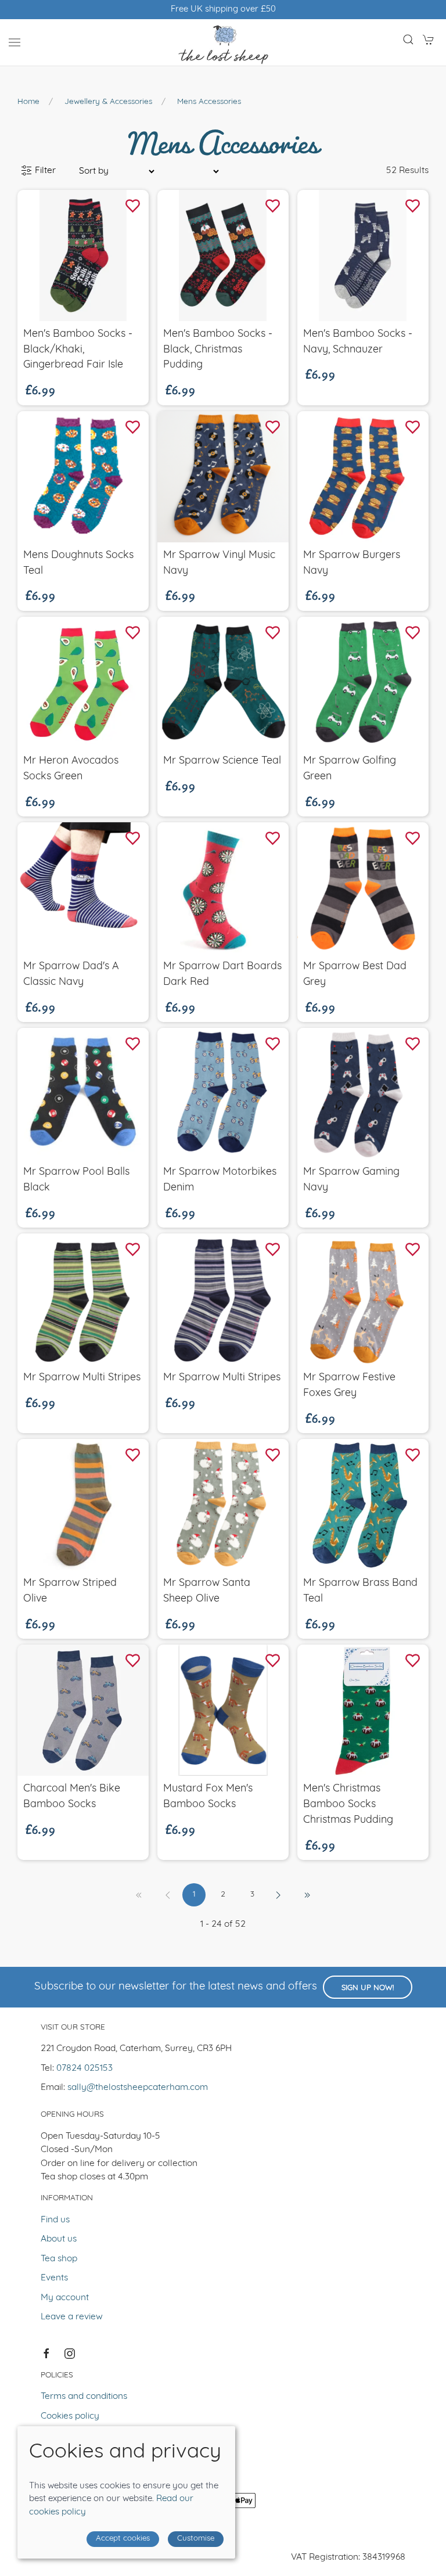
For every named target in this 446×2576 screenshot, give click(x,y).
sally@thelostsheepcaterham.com (138, 2088)
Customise (196, 2539)
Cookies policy (70, 2416)
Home (28, 102)
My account (65, 2298)
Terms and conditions (84, 2397)
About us (59, 2239)
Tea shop (59, 2259)
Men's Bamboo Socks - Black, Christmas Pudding (218, 350)
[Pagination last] (307, 1895)
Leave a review (72, 2317)
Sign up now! (368, 1988)
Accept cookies (123, 2539)
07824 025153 (84, 2068)
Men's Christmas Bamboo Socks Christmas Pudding (348, 1805)
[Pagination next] (278, 1895)
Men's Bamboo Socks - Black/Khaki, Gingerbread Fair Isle (78, 350)
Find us (55, 2220)
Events (54, 2278)
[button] (15, 42)
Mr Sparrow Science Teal (222, 761)
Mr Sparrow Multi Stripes (82, 1378)
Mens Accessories (209, 102)
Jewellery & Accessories (108, 102)
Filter (44, 171)
